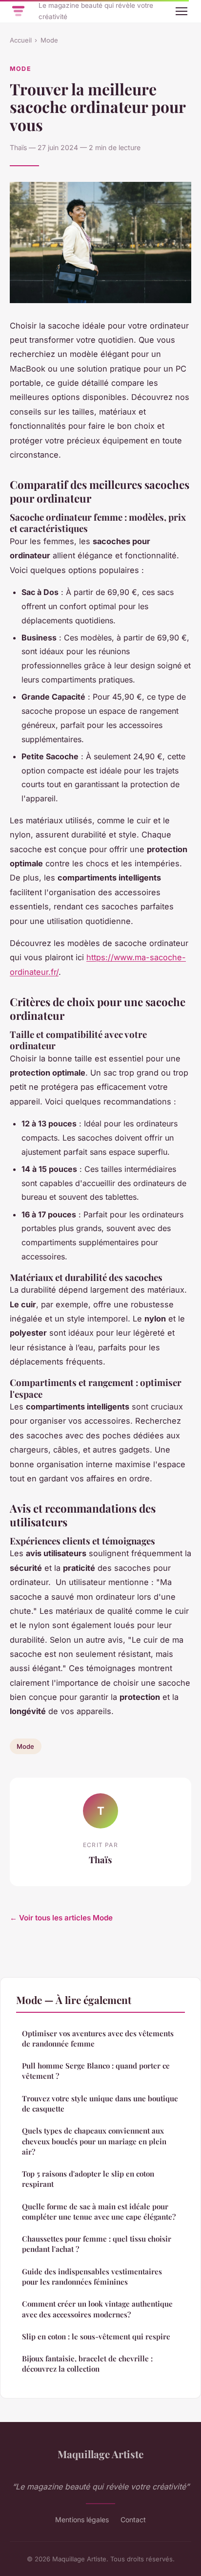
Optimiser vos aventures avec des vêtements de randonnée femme (98, 2038)
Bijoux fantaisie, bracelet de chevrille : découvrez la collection (87, 2364)
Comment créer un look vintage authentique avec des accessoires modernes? (97, 2309)
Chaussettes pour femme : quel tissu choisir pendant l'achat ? (97, 2244)
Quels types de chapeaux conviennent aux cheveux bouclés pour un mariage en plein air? (94, 2141)
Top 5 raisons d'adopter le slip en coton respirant (88, 2179)
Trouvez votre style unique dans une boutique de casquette (100, 2103)
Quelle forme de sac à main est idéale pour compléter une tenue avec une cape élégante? (99, 2212)
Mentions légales (82, 2520)
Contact (133, 2520)
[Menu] (181, 11)
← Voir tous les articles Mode (61, 1918)
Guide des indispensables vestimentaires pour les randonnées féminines (92, 2277)
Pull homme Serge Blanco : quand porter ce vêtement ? (96, 2071)
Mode (49, 40)
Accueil (21, 40)
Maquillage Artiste (100, 2454)
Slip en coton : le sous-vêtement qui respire (96, 2336)
